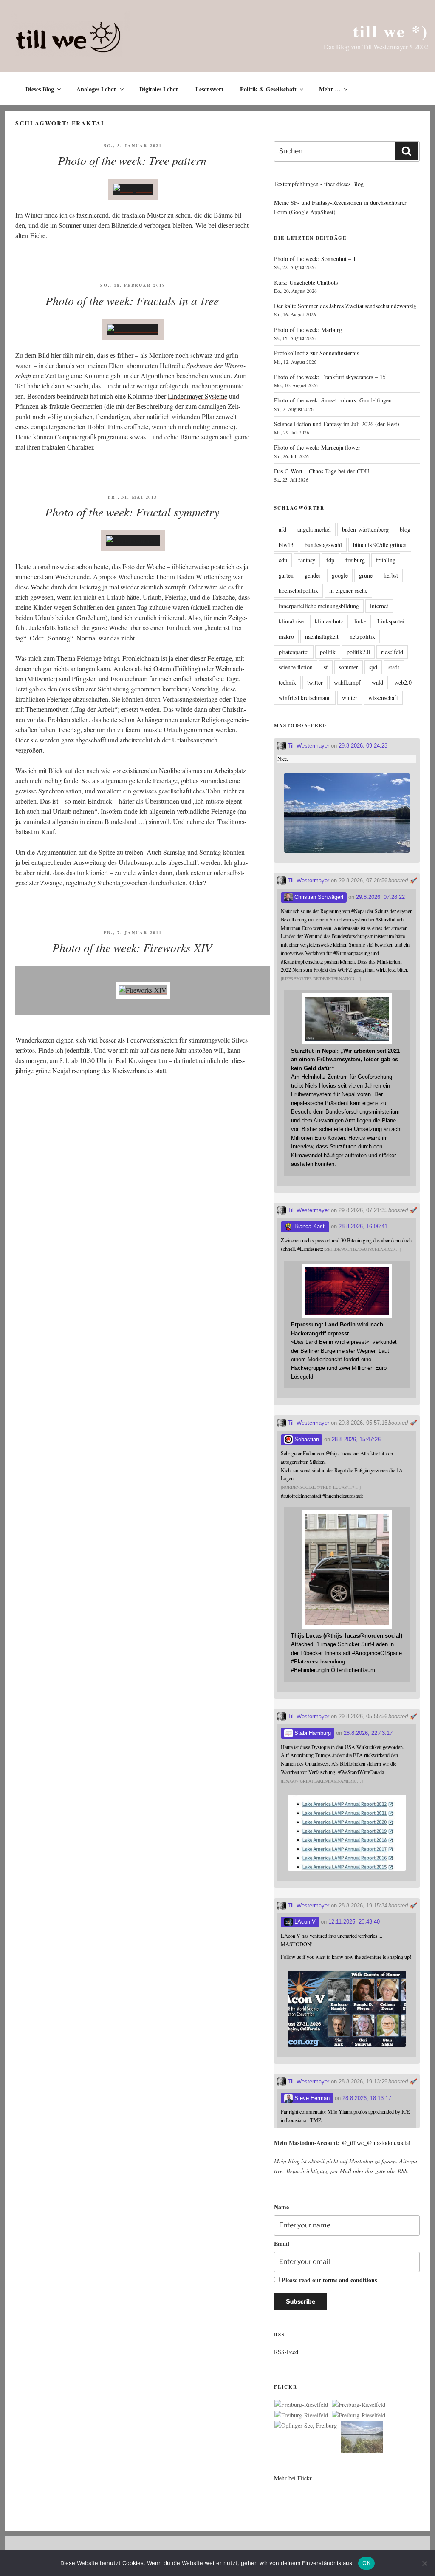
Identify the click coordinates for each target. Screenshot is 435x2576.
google (340, 575)
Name (281, 2207)
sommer (349, 667)
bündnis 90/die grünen (380, 545)
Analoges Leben (97, 89)
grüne (366, 575)
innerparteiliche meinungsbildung (319, 606)
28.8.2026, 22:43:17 (368, 1733)
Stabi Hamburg (312, 1733)
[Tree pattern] (133, 189)
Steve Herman (311, 2098)
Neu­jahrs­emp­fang (76, 1070)
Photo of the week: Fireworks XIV (132, 947)
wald (377, 682)
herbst (391, 575)
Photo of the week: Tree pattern (132, 160)
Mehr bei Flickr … (297, 2478)
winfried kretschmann (305, 698)
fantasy (307, 560)
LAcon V (304, 1922)
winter (350, 698)
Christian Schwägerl (318, 897)
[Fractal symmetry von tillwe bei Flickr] (133, 540)
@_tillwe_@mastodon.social (376, 2143)
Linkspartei (391, 621)
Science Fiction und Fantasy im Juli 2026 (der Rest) (337, 424)
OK (366, 2563)
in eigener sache (348, 591)
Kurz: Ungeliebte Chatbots (306, 282)
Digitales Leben (159, 89)
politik (328, 652)
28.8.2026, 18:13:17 (367, 2098)
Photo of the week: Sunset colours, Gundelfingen (333, 400)
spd (373, 667)
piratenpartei (294, 652)
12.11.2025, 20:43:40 (354, 1922)
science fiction (296, 667)
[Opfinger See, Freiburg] (306, 2426)
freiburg (355, 560)
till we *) (391, 31)
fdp (330, 560)
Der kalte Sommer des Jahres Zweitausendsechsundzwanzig (345, 306)
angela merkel (314, 529)
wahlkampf (347, 682)
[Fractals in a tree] (133, 329)
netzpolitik (362, 636)
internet (379, 606)
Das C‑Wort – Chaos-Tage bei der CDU (322, 471)
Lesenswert (209, 89)
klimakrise (291, 621)
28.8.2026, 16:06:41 (363, 1226)
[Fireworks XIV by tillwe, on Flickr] (143, 990)
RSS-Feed (286, 2352)
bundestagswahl (323, 545)
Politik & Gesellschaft (268, 89)
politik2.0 (358, 652)
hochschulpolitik (298, 591)
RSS (403, 2171)
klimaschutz (329, 621)
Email (282, 2243)
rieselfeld (392, 652)
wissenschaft (383, 698)
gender (313, 575)
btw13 (286, 545)
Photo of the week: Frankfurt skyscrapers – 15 (330, 377)
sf (326, 667)
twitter (315, 682)
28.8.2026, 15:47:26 (356, 1439)
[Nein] (424, 2563)
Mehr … (330, 89)
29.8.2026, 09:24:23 (363, 746)
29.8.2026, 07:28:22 (380, 897)
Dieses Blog (40, 89)
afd (282, 529)
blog (405, 529)
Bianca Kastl (309, 1226)
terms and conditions (350, 2280)
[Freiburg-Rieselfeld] (301, 2405)
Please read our (329, 2280)
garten (286, 575)
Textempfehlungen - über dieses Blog (319, 184)
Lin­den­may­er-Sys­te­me (198, 396)
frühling (386, 560)
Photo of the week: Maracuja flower (317, 447)
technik (287, 682)
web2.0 (403, 682)
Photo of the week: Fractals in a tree (132, 300)
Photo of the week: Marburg (308, 330)
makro (286, 636)
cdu (283, 560)
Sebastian (306, 1439)
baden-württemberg (365, 529)
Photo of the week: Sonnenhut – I (315, 259)
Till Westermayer (308, 746)
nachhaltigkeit (322, 636)
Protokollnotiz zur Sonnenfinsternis (316, 353)
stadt (394, 667)
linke (360, 621)
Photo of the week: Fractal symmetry (132, 512)
